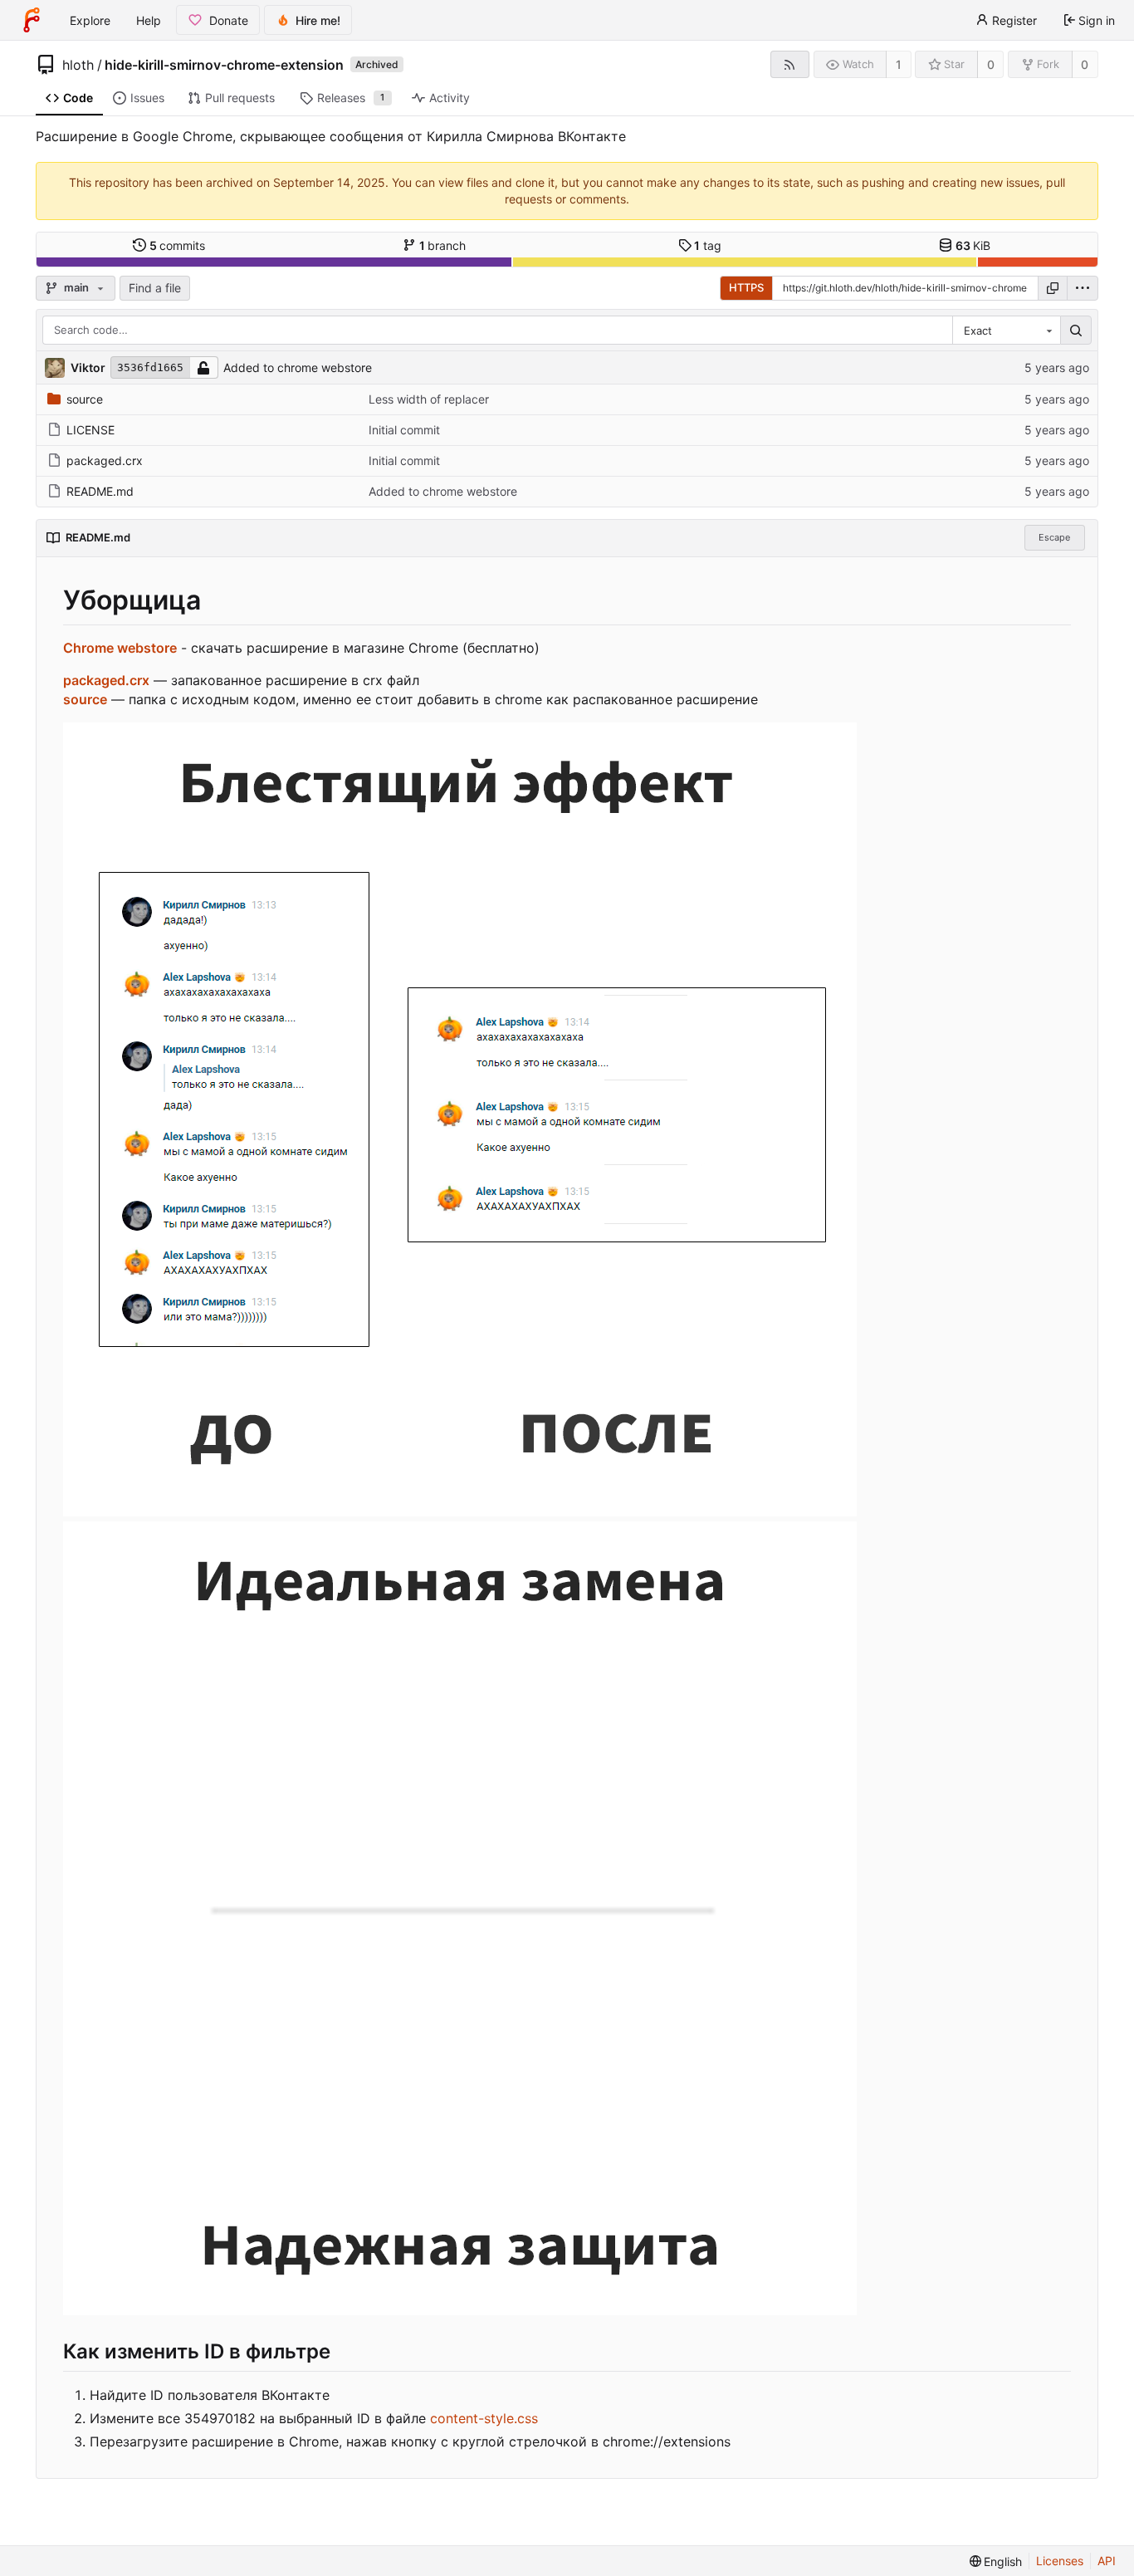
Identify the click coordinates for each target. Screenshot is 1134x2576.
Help (149, 20)
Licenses (1060, 2561)
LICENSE (90, 430)
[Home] (32, 20)
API (1107, 2561)
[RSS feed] (790, 64)
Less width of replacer (429, 399)
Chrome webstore (120, 648)
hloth (78, 65)
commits (178, 245)
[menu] (1083, 288)
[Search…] (1076, 331)
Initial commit (404, 430)
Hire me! (318, 20)
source (85, 399)
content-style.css (484, 2418)
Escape (1054, 537)
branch (443, 245)
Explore (90, 20)
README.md (100, 491)
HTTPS (746, 287)
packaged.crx (105, 460)
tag (708, 245)
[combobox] (1006, 331)
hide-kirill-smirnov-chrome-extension (224, 65)
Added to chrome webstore (298, 367)
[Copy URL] (1053, 288)
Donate (229, 20)
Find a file (155, 288)
